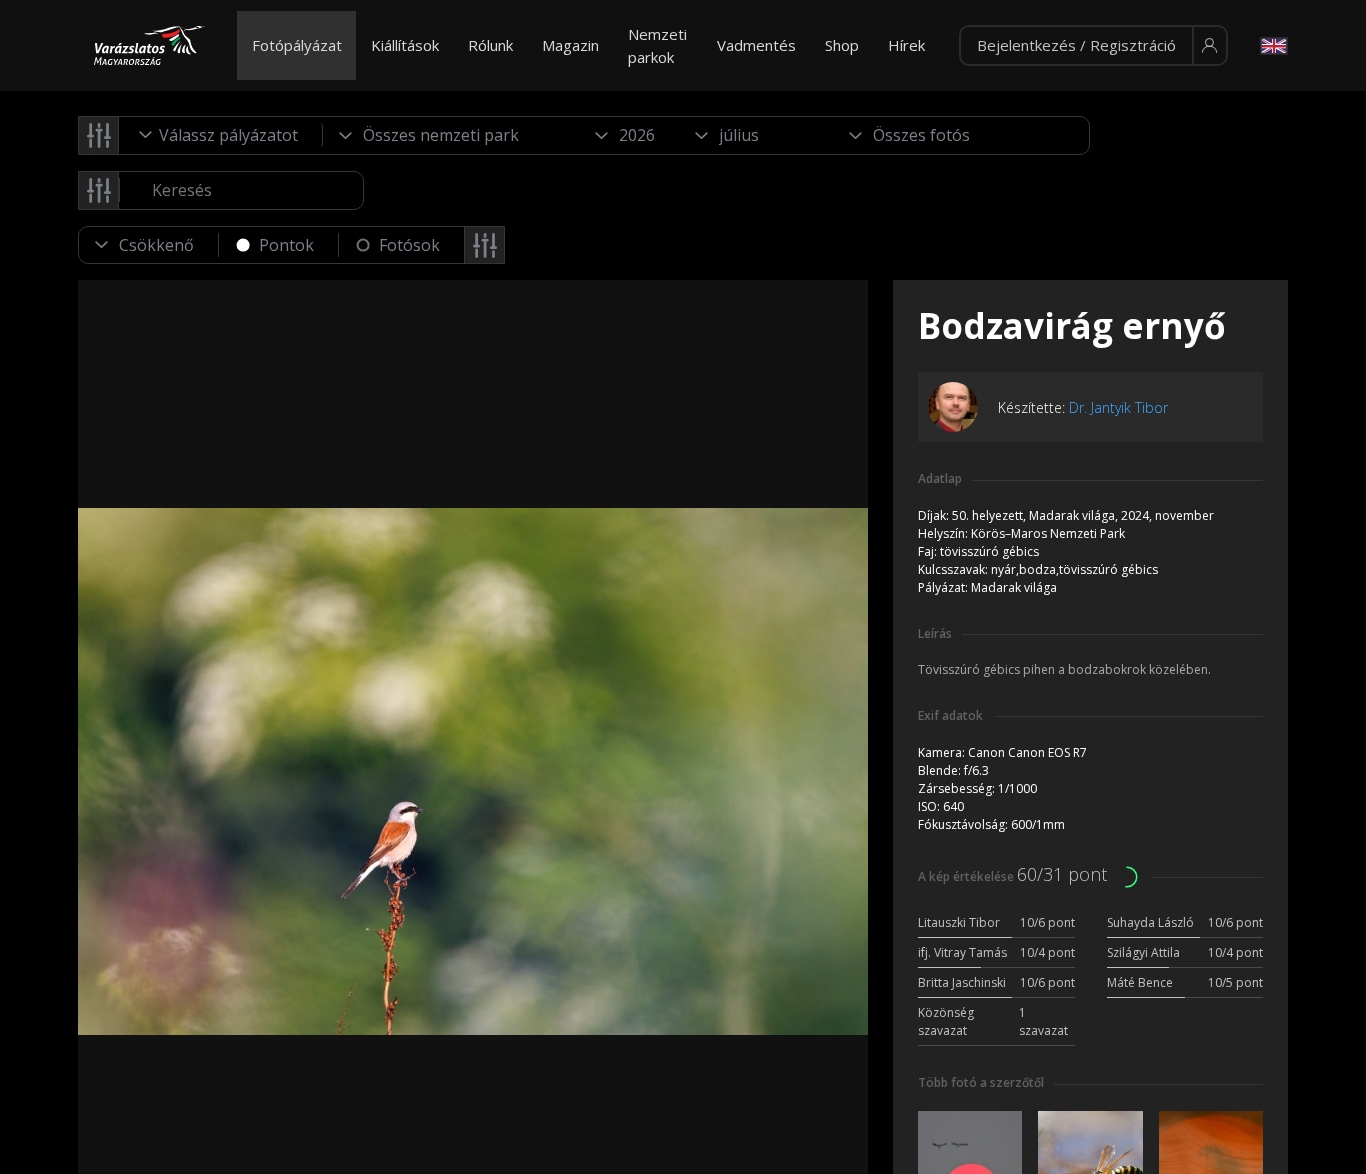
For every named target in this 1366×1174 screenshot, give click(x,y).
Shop (842, 45)
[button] (1093, 46)
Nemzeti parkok (657, 45)
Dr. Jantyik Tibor (1118, 407)
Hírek (906, 45)
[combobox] (221, 135)
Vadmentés (756, 45)
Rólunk (490, 45)
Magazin (570, 45)
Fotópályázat (297, 45)
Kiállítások (405, 45)
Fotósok (409, 245)
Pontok (286, 245)
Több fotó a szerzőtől (981, 1082)
